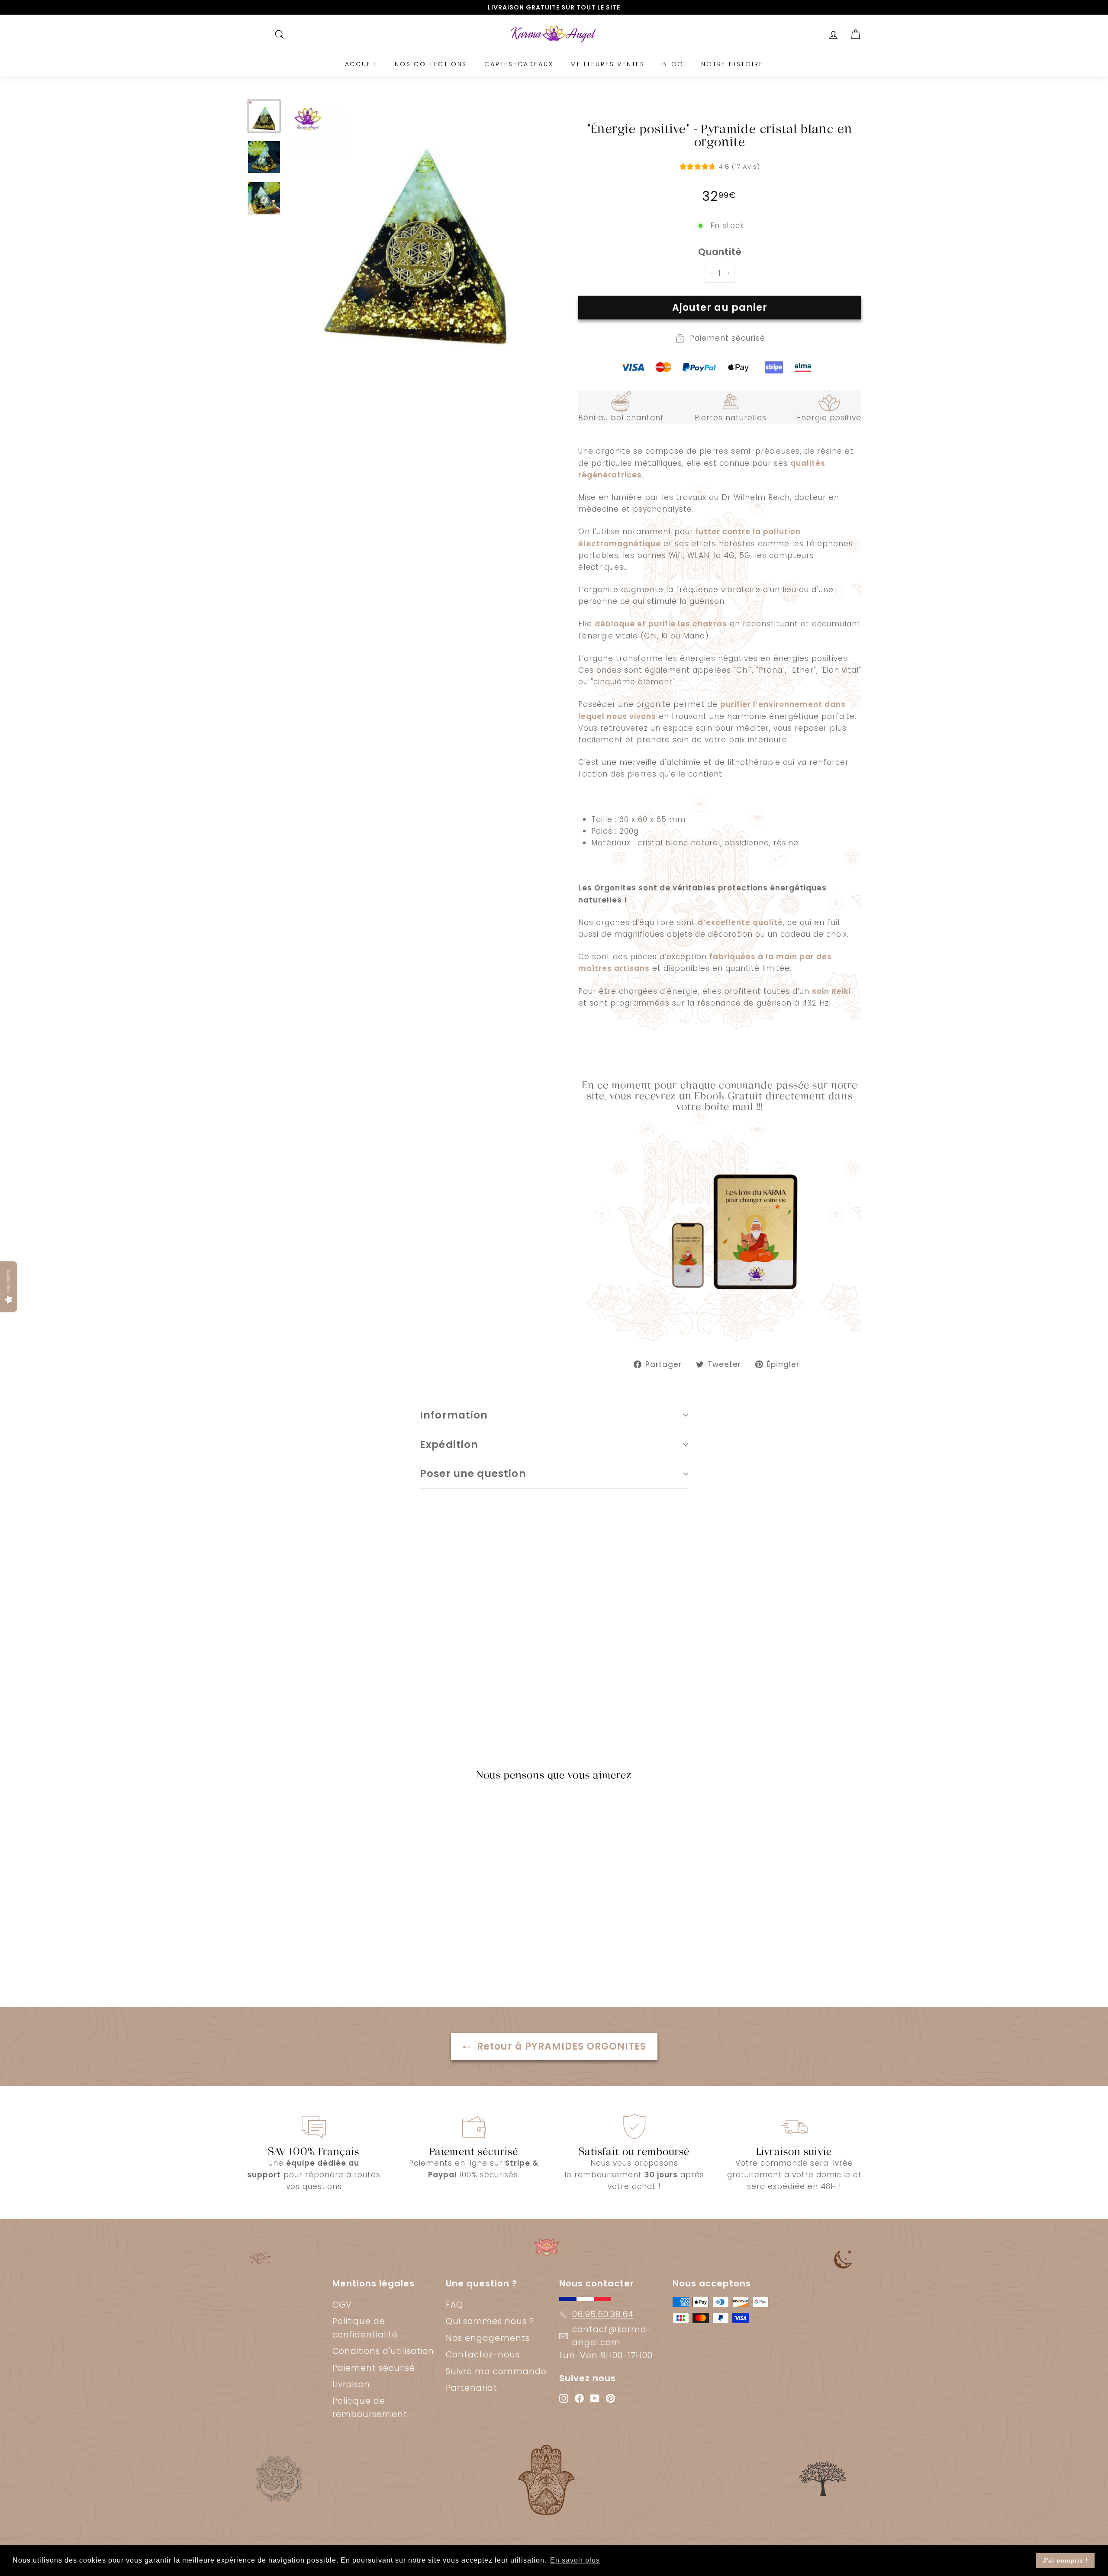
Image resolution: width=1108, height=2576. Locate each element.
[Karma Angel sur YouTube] (595, 2398)
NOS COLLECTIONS (431, 64)
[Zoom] (419, 229)
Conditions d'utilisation (383, 2351)
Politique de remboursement (370, 2407)
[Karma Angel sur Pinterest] (610, 2398)
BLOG (673, 64)
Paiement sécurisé (374, 2368)
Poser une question (473, 1473)
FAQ (454, 2305)
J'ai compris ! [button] (1065, 2560)
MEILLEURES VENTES (608, 64)
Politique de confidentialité (365, 2328)
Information (454, 1415)
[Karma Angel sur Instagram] (564, 2398)
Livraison (351, 2384)
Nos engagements (488, 2338)
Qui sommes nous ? (490, 2321)
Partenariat (472, 2388)
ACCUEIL (361, 64)
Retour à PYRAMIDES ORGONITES (560, 2046)
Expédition (449, 1444)
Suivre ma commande (496, 2371)
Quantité (720, 252)
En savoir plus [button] (575, 2560)
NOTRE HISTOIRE (732, 64)
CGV (342, 2305)
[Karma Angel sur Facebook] (579, 2398)
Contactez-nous (483, 2355)
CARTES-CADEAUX (519, 64)
